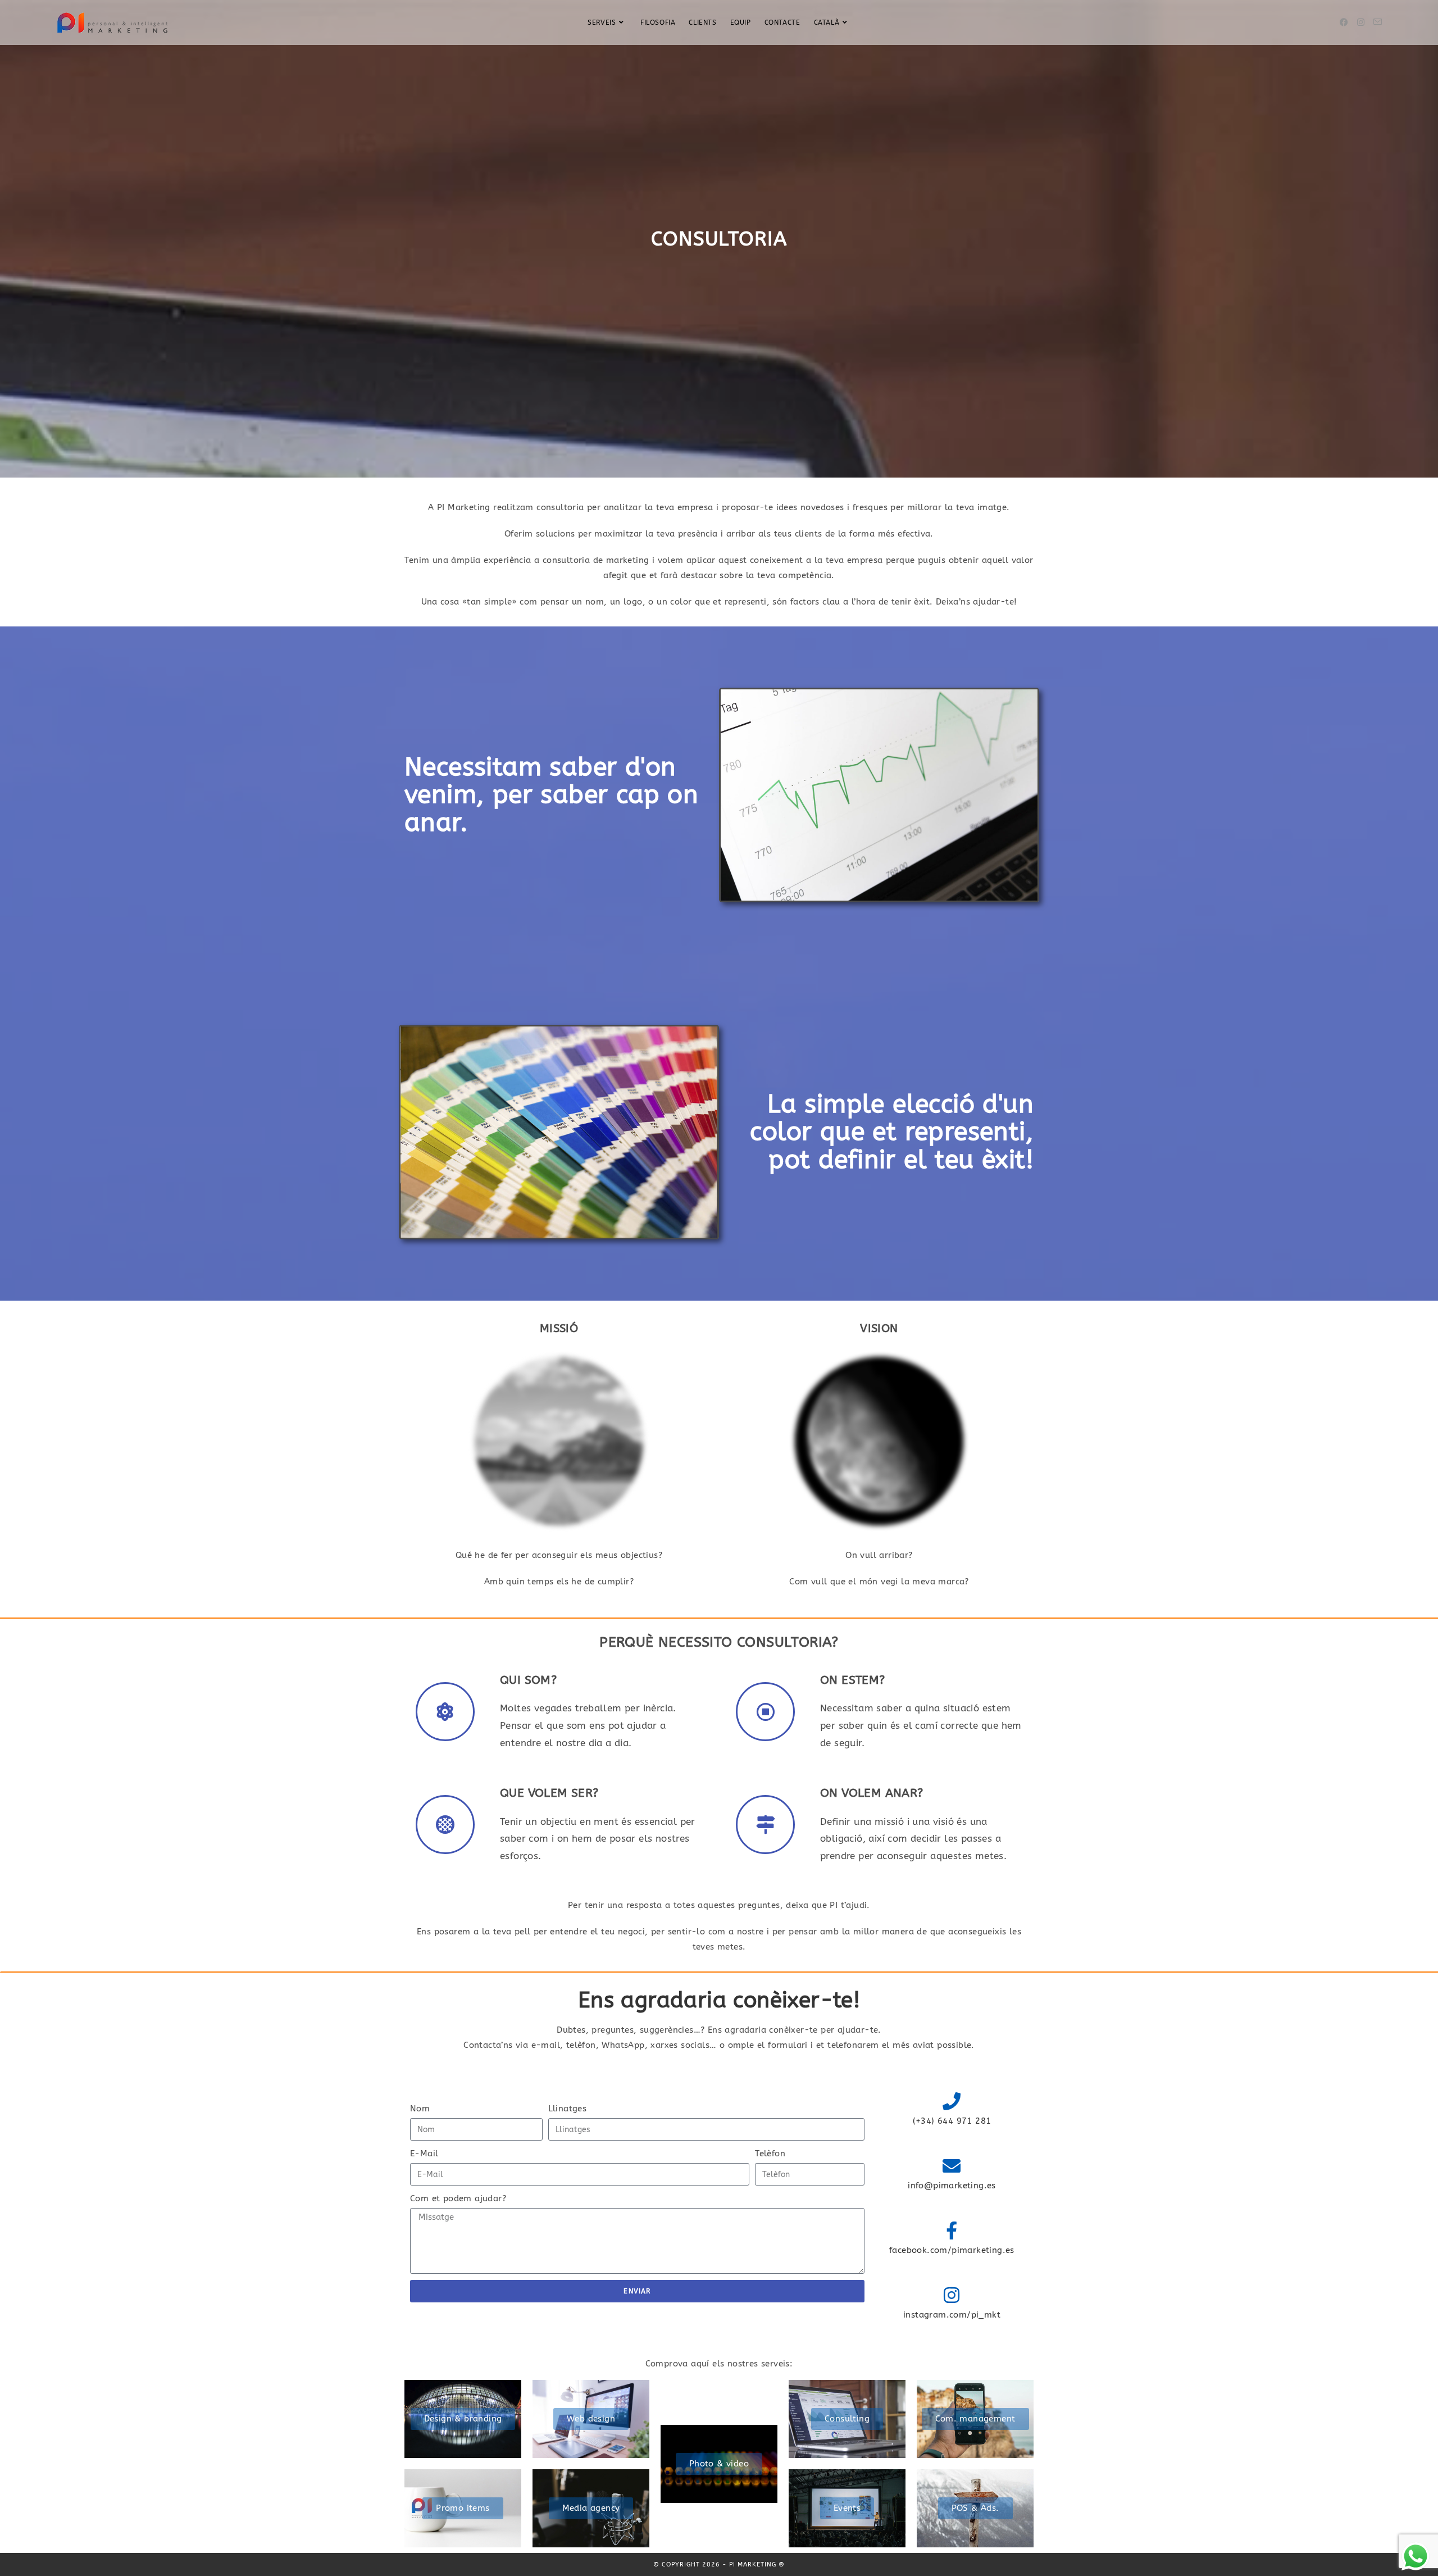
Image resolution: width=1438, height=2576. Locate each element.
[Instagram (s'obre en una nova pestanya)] (1361, 22)
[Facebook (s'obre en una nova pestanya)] (1344, 22)
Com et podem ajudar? (458, 2198)
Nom (420, 2109)
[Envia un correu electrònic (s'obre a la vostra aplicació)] (1378, 22)
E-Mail (424, 2154)
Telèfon (770, 2154)
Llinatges (568, 2109)
